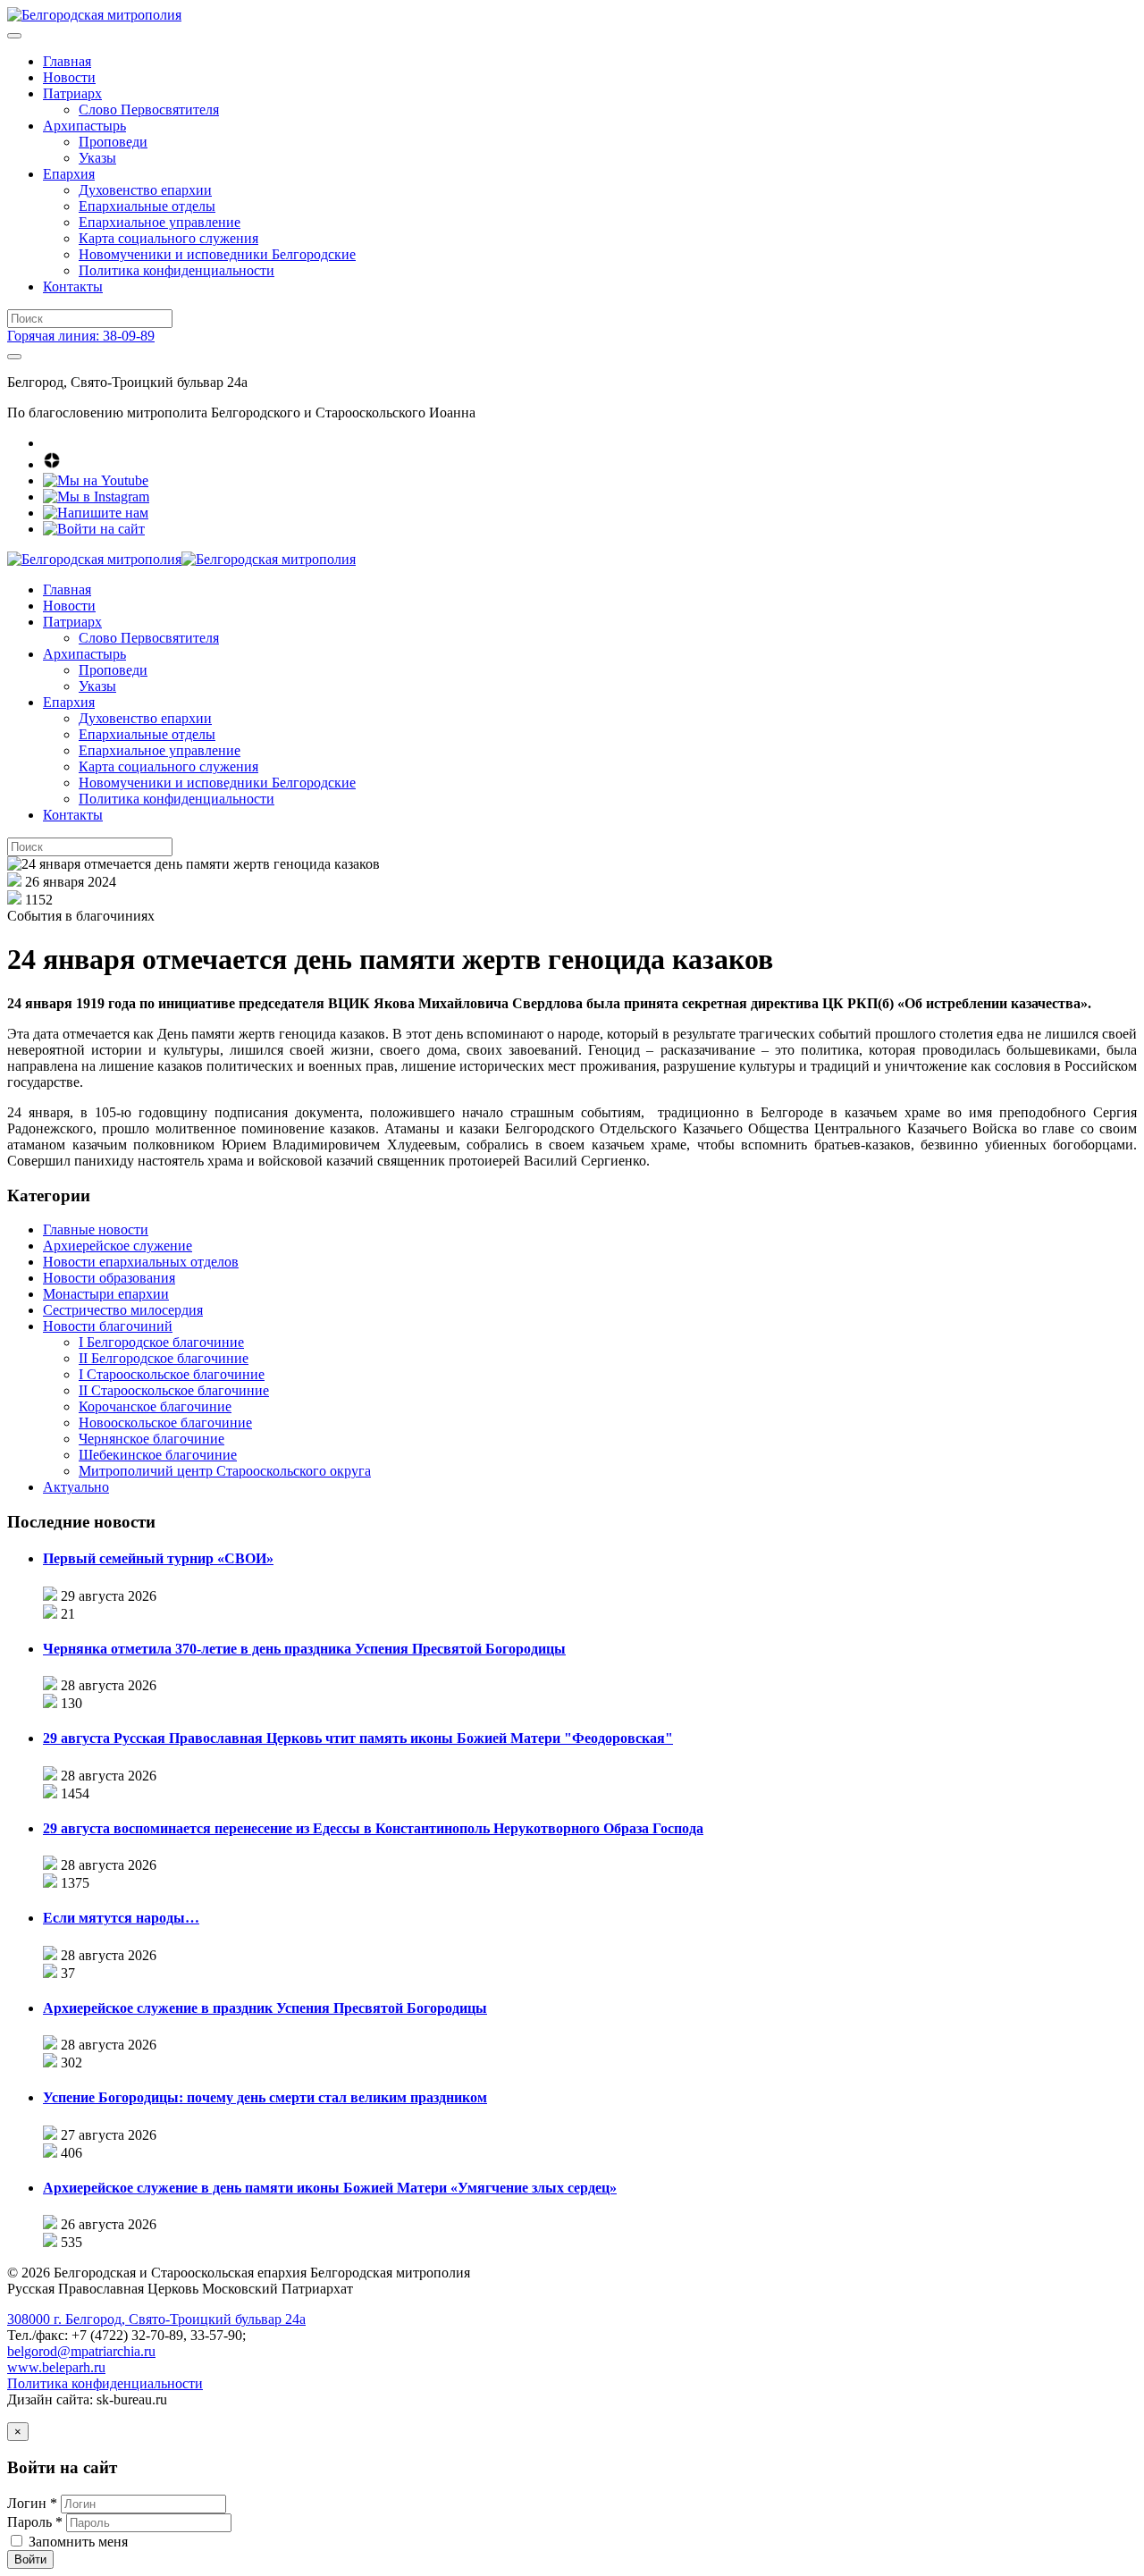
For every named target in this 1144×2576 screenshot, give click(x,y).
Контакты (73, 286)
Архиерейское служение (118, 1246)
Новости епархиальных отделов (141, 1262)
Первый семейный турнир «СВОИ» (158, 1558)
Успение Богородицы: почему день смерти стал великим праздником (265, 2097)
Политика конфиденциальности (177, 270)
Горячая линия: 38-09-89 (81, 336)
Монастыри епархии (106, 1294)
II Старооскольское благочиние (174, 1390)
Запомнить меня (78, 2542)
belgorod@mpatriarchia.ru (81, 2351)
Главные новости (96, 1229)
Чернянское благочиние (151, 1439)
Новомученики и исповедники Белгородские (217, 254)
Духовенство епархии (145, 190)
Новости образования (109, 1278)
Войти (30, 2559)
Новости (69, 77)
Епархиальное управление (160, 222)
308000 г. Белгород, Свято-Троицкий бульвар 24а (156, 2319)
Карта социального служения (168, 238)
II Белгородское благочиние (164, 1358)
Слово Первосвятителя (149, 109)
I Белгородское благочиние (161, 1342)
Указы (97, 158)
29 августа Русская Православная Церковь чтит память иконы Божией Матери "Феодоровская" (358, 1738)
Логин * (32, 2503)
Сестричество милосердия (123, 1310)
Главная (67, 61)
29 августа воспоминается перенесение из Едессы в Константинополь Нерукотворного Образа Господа (373, 1828)
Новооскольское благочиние (165, 1423)
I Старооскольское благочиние (172, 1374)
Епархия (69, 174)
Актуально (76, 1487)
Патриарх (72, 93)
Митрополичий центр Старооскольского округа (225, 1471)
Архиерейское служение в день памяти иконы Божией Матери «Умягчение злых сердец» (330, 2188)
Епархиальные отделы (147, 206)
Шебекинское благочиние (158, 1455)
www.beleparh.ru (56, 2367)
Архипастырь (84, 126)
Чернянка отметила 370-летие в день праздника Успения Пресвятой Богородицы (304, 1649)
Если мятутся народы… (121, 1918)
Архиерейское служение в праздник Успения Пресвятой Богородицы (265, 2008)
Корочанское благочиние (155, 1406)
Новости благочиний (108, 1326)
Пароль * (35, 2522)
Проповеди (113, 142)
